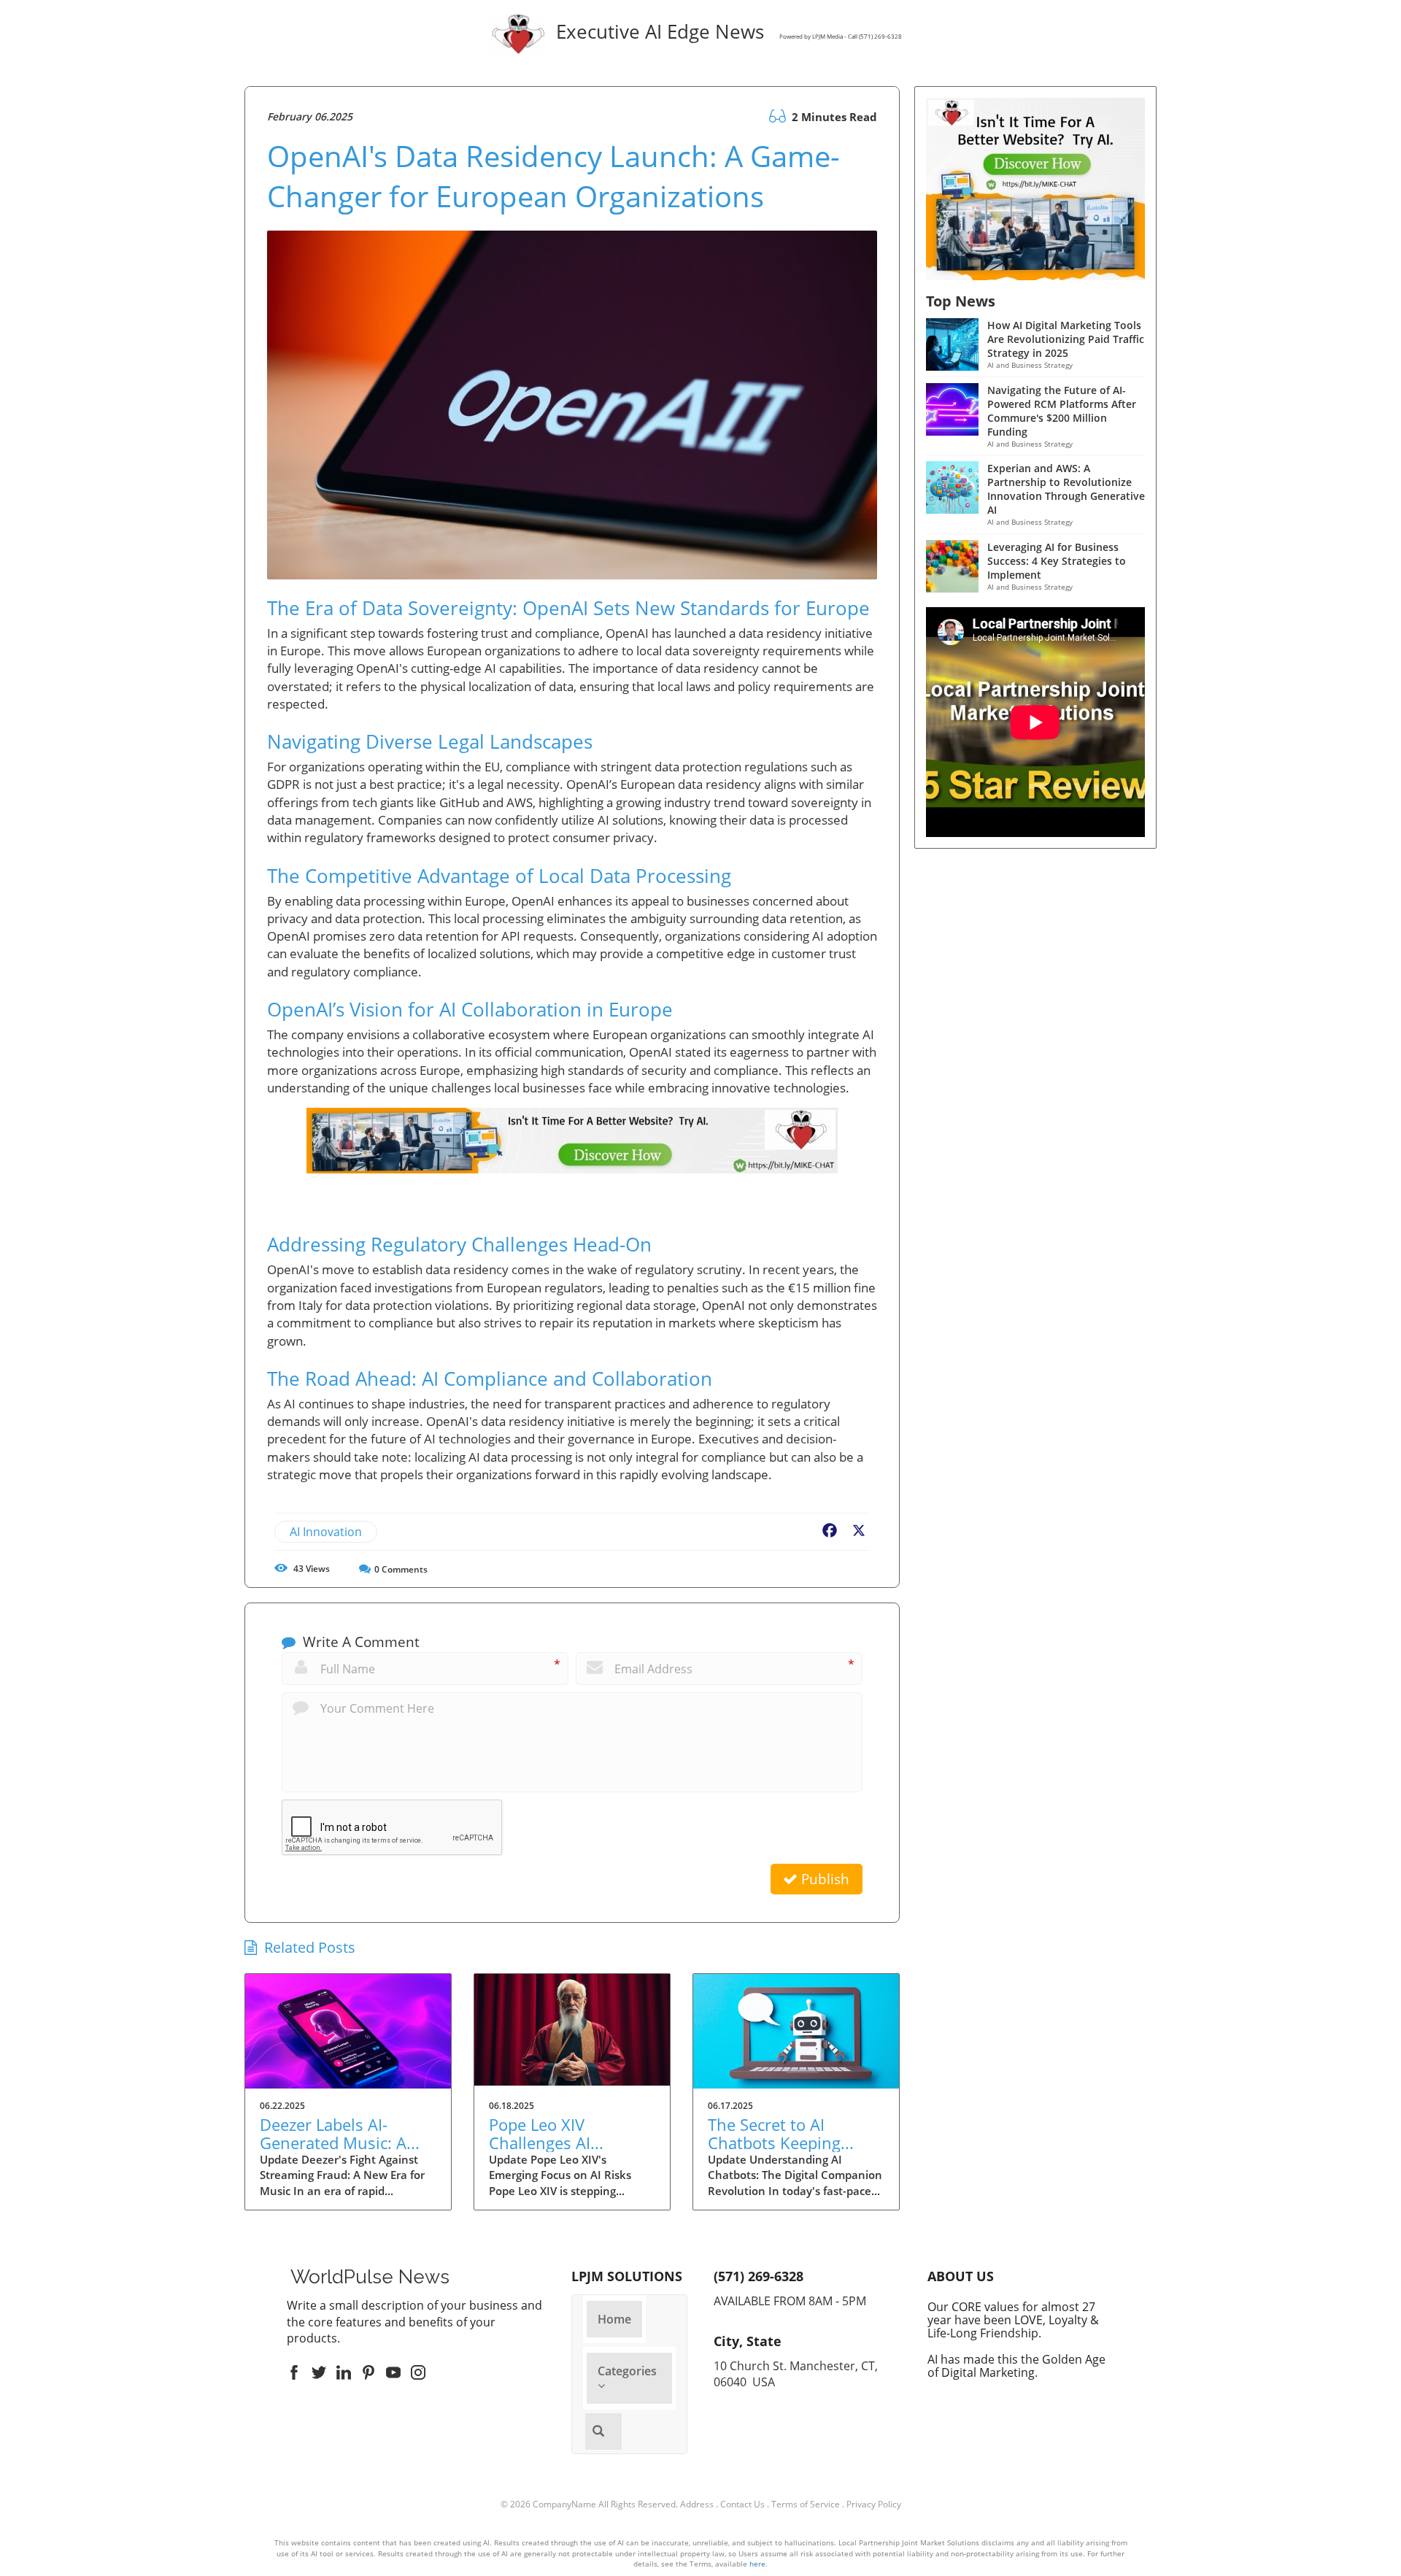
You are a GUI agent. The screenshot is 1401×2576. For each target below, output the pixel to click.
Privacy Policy (874, 2504)
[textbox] (370, 2277)
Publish (823, 1879)
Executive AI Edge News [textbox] (726, 33)
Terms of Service (806, 2504)
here (757, 2564)
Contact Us (742, 2504)
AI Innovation (326, 1532)
